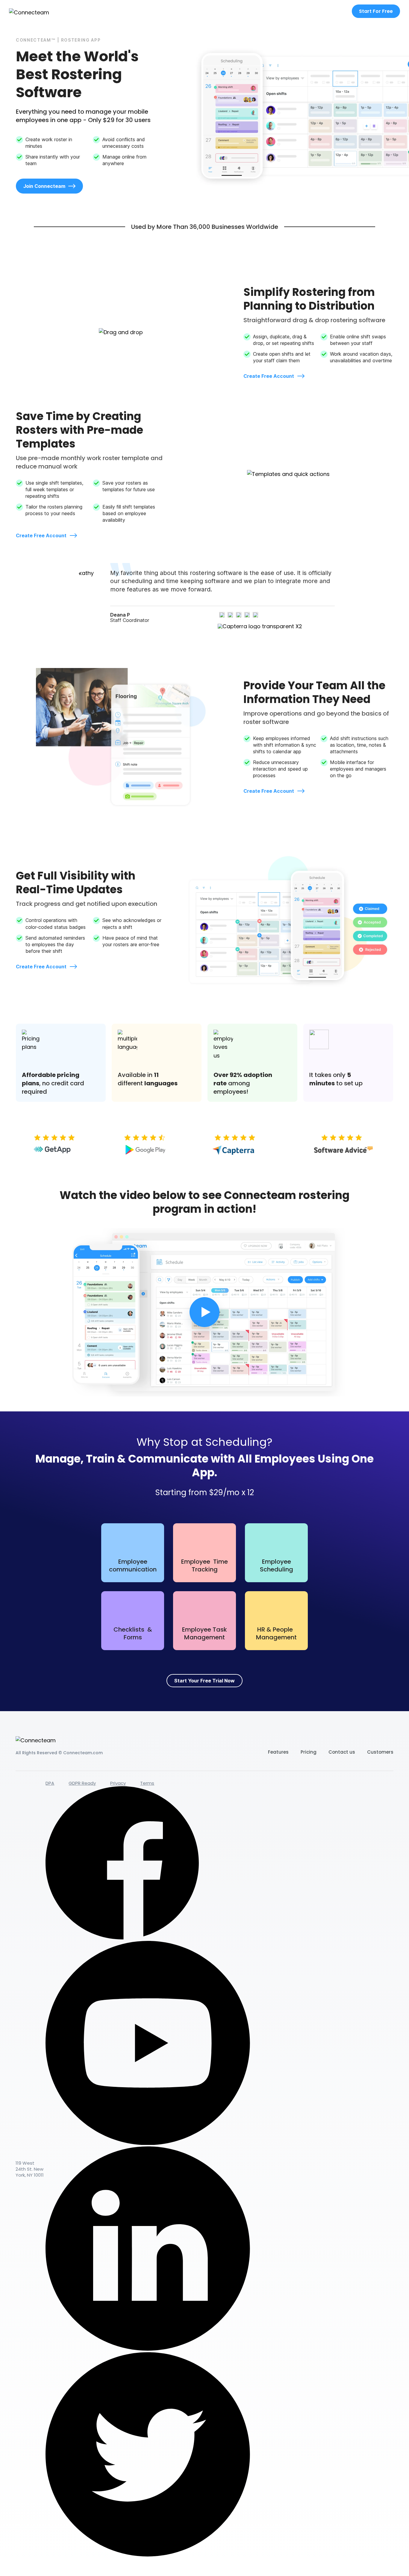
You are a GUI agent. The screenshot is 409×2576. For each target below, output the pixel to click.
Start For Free (376, 11)
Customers (380, 1752)
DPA (50, 1783)
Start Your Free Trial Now (205, 1681)
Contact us (342, 1752)
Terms (147, 1783)
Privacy (118, 1783)
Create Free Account (269, 376)
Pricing (309, 1752)
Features (278, 1752)
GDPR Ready (82, 1783)
